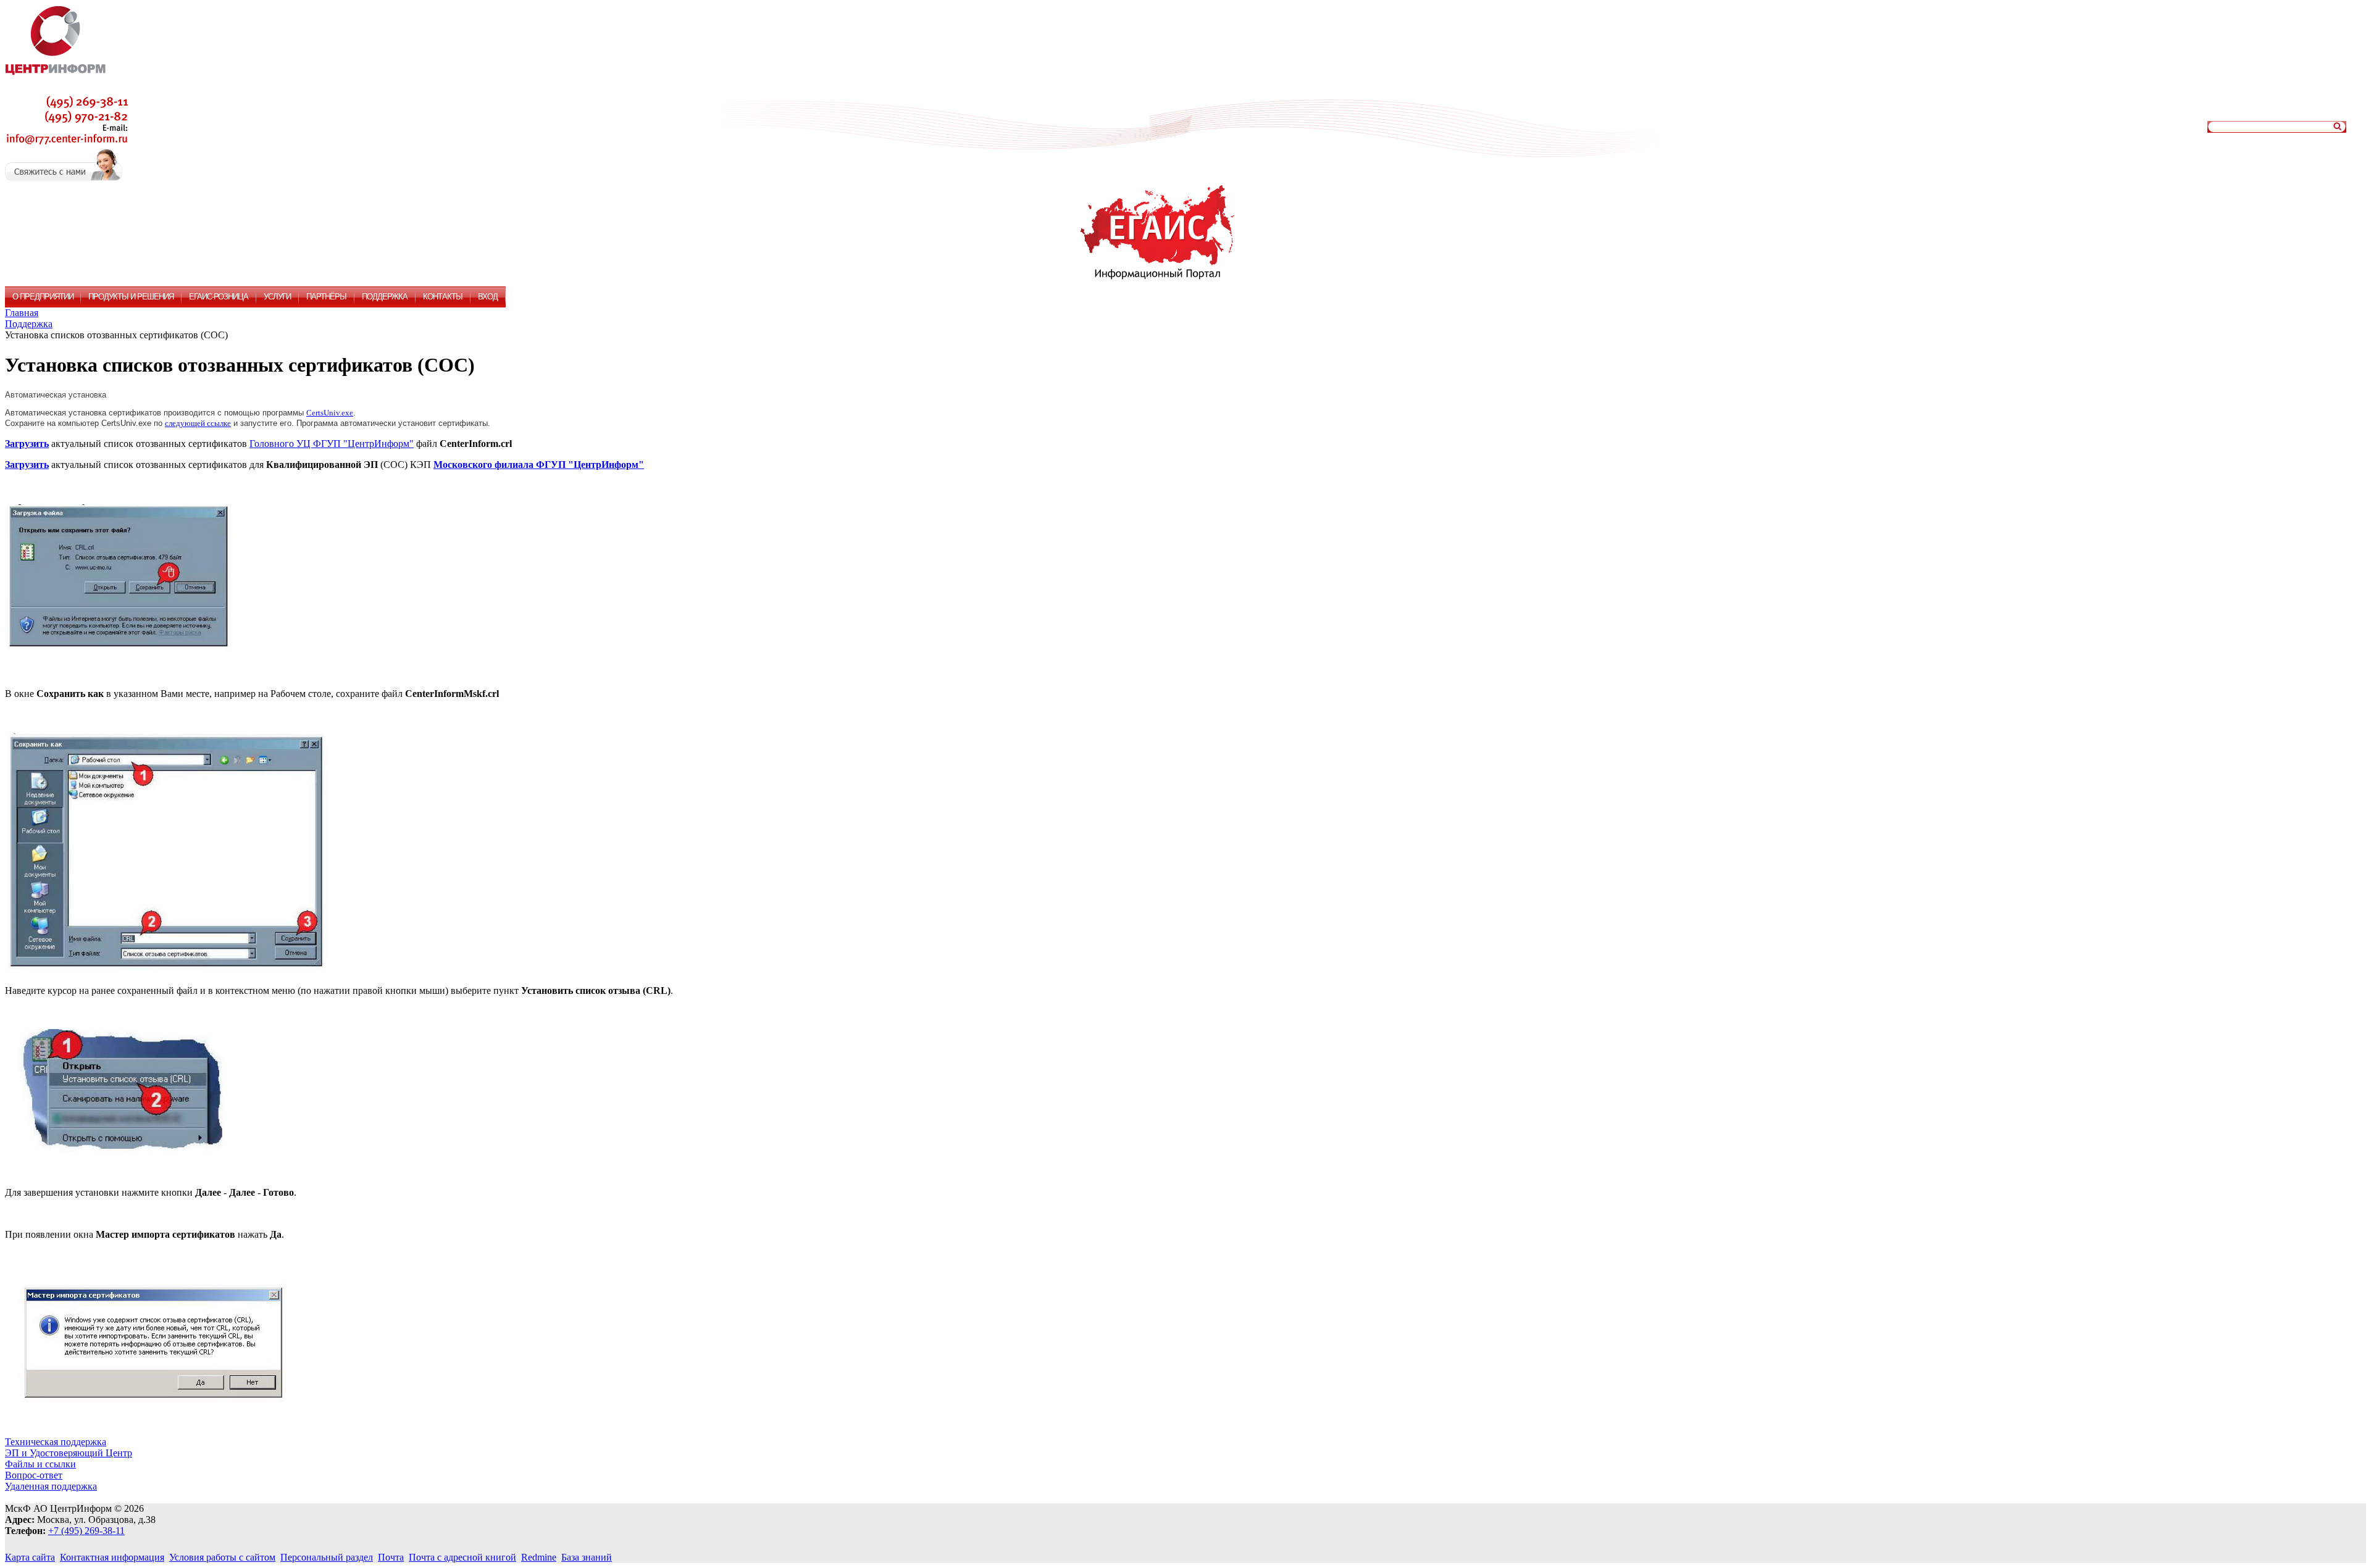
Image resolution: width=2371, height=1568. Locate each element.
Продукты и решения (131, 297)
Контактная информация (112, 1557)
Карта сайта (30, 1557)
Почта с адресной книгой (462, 1557)
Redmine (539, 1557)
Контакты (443, 297)
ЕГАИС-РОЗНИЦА (219, 297)
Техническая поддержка (56, 1442)
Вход (488, 297)
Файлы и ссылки (40, 1464)
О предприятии (43, 297)
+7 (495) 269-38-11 (86, 1531)
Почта (391, 1557)
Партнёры (326, 297)
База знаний (587, 1557)
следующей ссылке (198, 423)
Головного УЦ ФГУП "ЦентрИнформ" (332, 444)
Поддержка (385, 297)
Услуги (277, 297)
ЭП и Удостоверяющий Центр (69, 1453)
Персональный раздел (327, 1557)
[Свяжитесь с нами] (64, 177)
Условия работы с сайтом (222, 1557)
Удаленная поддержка (51, 1486)
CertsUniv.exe (330, 413)
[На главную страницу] (56, 87)
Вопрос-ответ (34, 1475)
